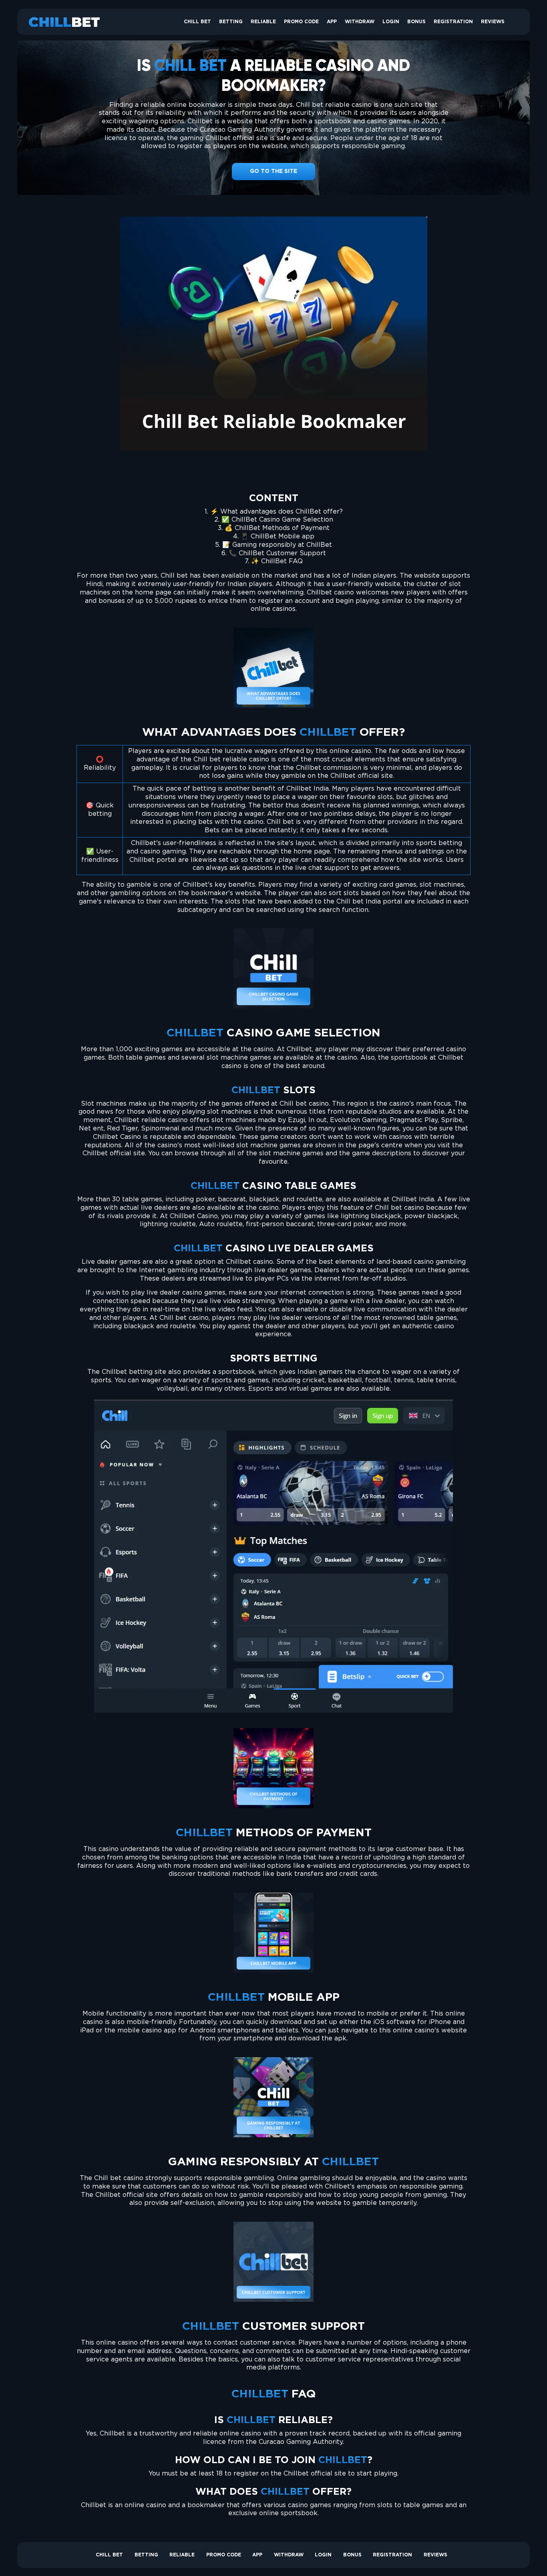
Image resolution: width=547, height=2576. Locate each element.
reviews (493, 22)
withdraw (360, 22)
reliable (263, 22)
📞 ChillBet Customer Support (277, 553)
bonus (416, 22)
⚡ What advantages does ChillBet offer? (277, 512)
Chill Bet (197, 22)
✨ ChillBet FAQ (277, 561)
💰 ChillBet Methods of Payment (277, 528)
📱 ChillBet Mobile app (278, 537)
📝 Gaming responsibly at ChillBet (277, 545)
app (332, 22)
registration (453, 22)
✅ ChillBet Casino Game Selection (277, 520)
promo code (301, 22)
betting (231, 22)
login (391, 22)
